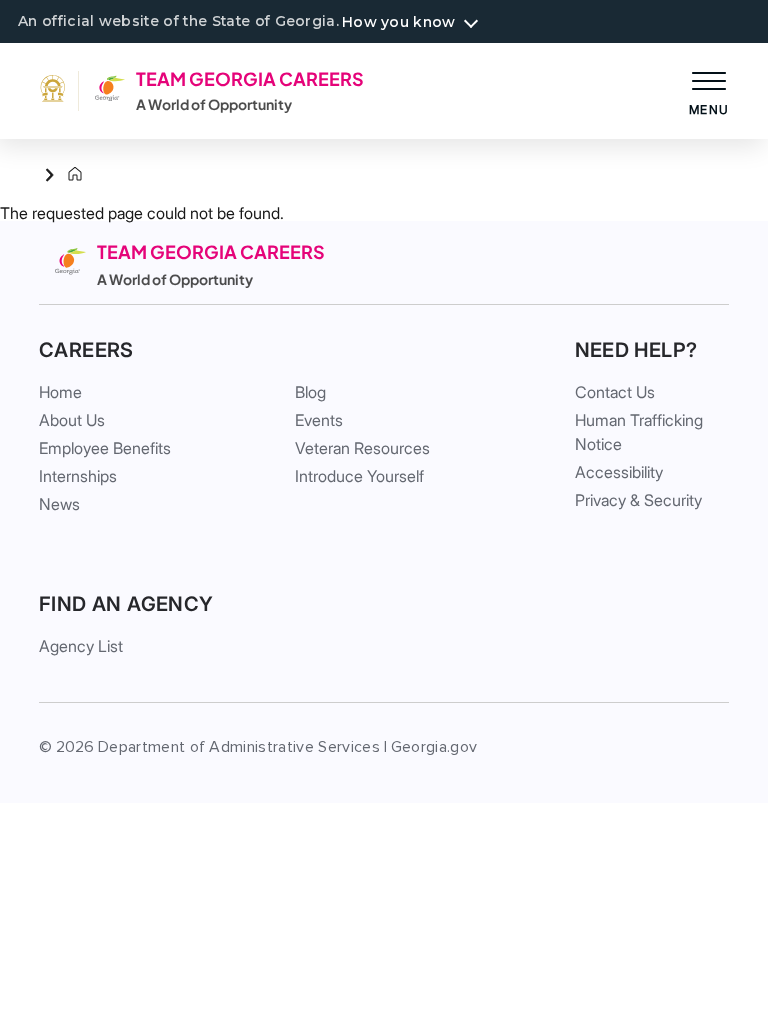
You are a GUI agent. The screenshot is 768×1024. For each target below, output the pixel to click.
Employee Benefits (105, 448)
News (59, 504)
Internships (78, 476)
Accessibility (619, 472)
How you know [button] (398, 22)
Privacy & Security (638, 500)
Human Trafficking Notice (639, 432)
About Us (72, 420)
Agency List (81, 646)
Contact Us (615, 392)
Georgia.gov (434, 747)
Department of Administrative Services (239, 747)
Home (60, 392)
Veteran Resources (362, 448)
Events (319, 420)
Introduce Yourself (359, 476)
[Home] (59, 175)
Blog (310, 392)
